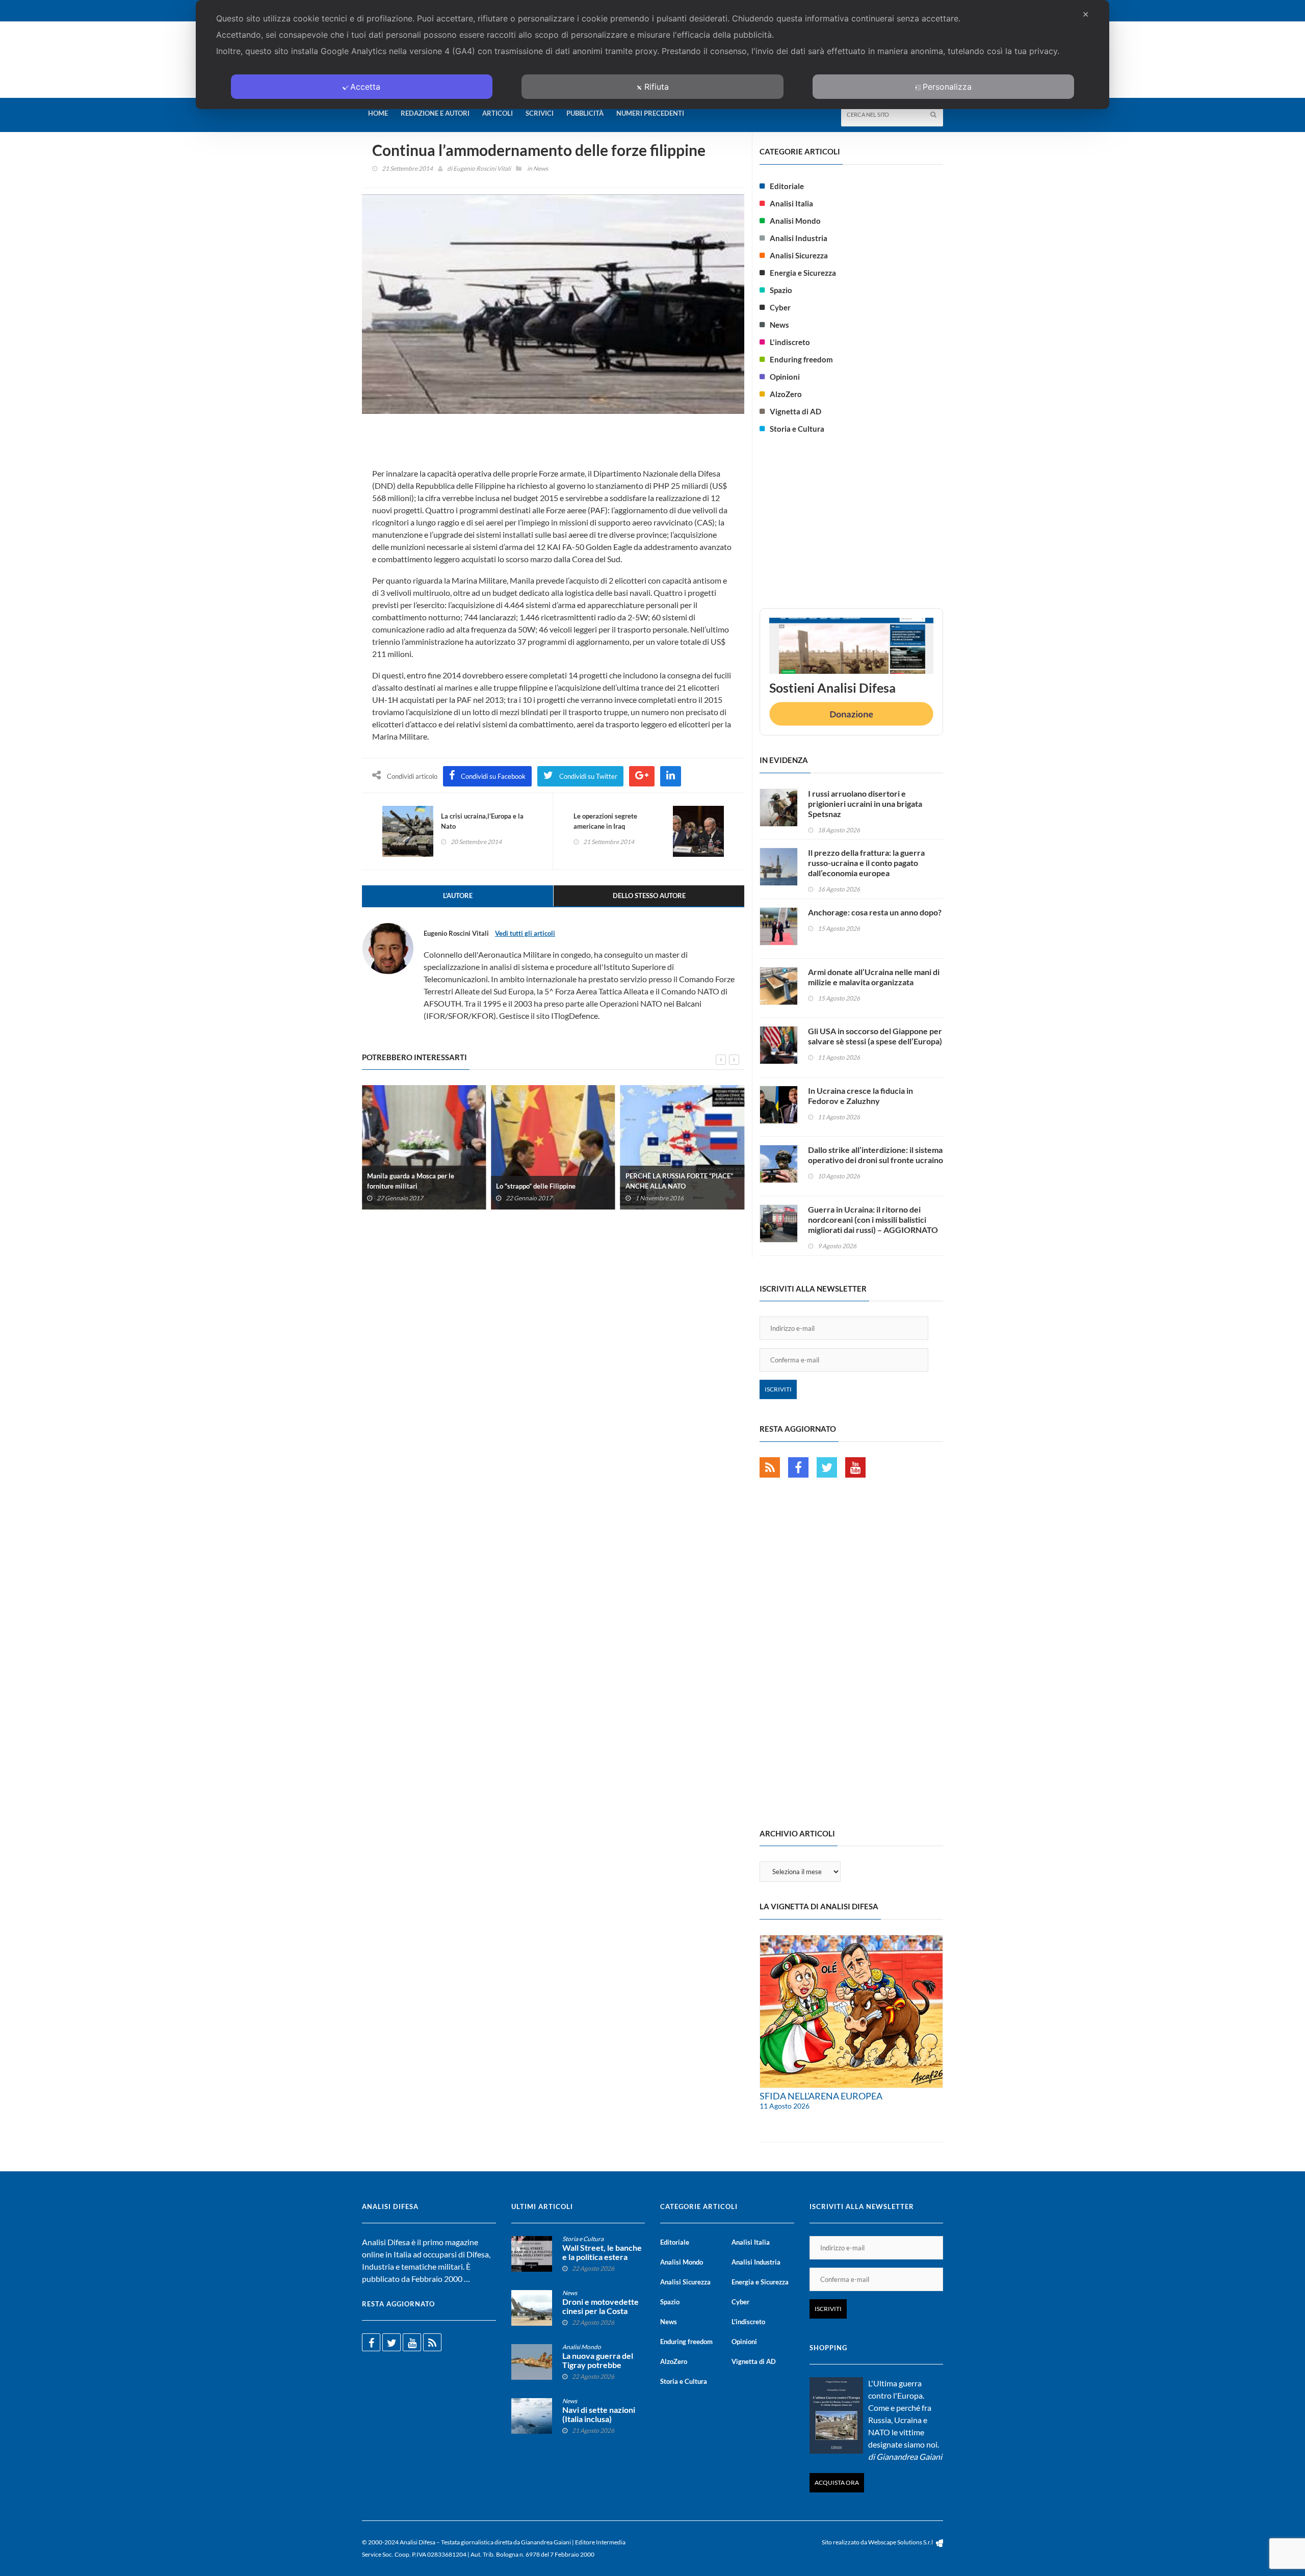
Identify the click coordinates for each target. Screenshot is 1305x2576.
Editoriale (787, 186)
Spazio (781, 290)
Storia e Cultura (797, 429)
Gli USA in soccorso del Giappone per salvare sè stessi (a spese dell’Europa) (875, 1036)
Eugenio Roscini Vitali (482, 168)
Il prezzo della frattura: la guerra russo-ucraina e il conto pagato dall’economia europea (866, 863)
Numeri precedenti (650, 113)
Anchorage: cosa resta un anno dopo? (875, 912)
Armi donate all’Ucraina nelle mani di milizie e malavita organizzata (874, 977)
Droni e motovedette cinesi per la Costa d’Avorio (601, 2311)
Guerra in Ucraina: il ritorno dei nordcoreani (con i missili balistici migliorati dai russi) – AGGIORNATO (873, 1219)
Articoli (498, 113)
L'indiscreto (790, 342)
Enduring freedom (801, 359)
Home (378, 113)
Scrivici (540, 113)
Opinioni (785, 377)
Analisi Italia (791, 203)
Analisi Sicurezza (799, 255)
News (541, 168)
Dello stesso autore (649, 896)
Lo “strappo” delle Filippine (536, 1186)
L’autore (458, 896)
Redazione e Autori (435, 113)
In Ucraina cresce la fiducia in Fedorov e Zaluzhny (860, 1096)
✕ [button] (1086, 14)
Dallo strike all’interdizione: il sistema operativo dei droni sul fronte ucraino (876, 1155)
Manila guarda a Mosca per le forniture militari (411, 1181)
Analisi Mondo (795, 221)
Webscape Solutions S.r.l (901, 2542)
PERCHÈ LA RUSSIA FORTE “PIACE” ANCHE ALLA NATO (679, 1181)
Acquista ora (837, 2482)
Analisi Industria (799, 238)
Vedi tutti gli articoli (525, 933)
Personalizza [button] (947, 87)
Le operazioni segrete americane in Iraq (605, 821)
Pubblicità (585, 113)
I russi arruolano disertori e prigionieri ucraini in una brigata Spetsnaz (865, 804)
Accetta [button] (365, 87)
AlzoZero (786, 394)
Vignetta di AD (795, 411)
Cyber (780, 307)
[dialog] (652, 55)
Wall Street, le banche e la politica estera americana (602, 2257)
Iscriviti (778, 1389)
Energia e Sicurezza (803, 273)
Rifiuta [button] (657, 87)
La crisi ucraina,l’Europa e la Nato (482, 821)
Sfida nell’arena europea (821, 2096)
